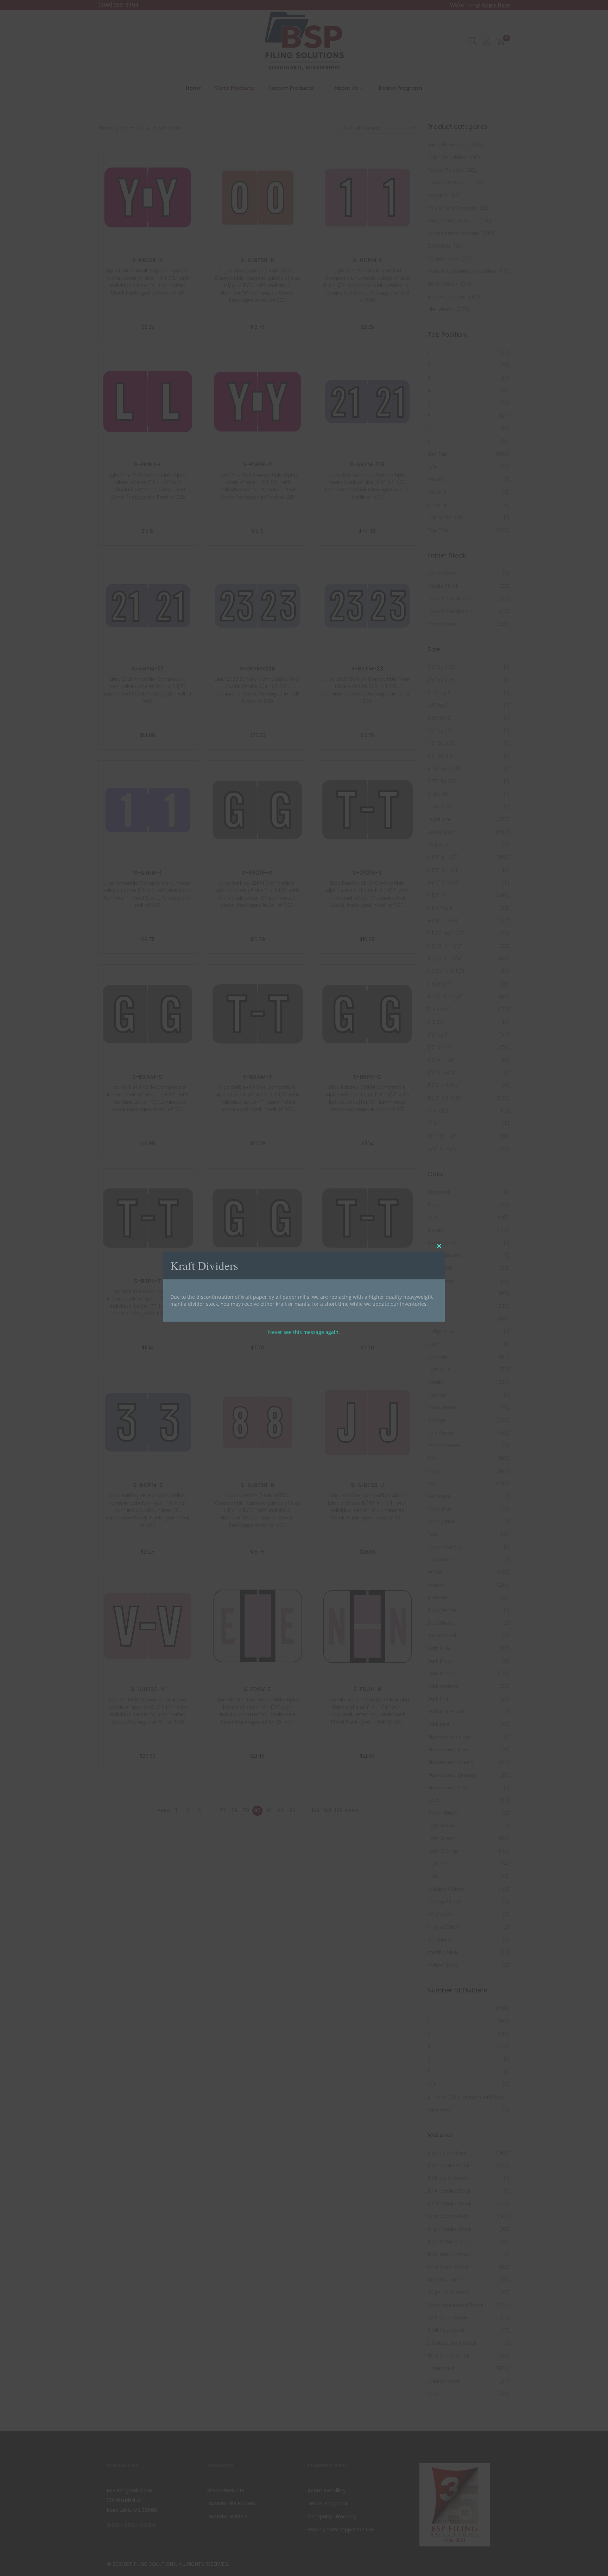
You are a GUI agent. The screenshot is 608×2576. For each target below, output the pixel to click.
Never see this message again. (304, 1332)
